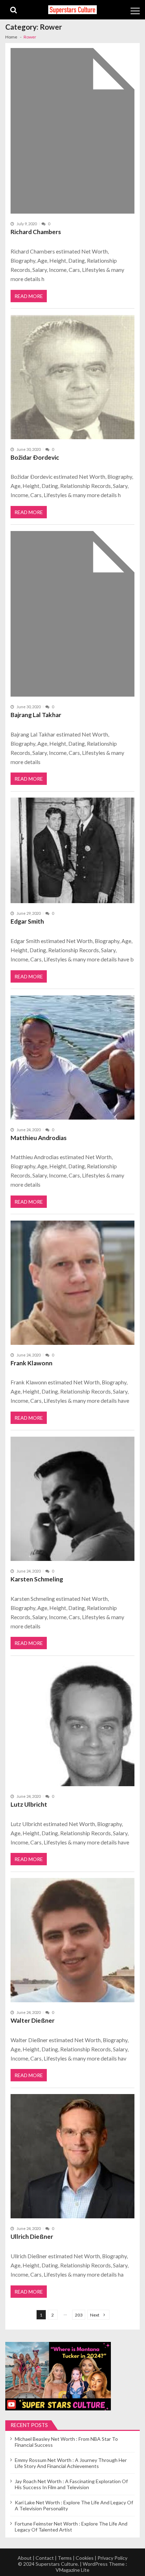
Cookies (85, 2558)
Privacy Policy (112, 2558)
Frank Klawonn (31, 1363)
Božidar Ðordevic (35, 457)
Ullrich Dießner (32, 2237)
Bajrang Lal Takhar (36, 715)
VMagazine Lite (72, 2570)
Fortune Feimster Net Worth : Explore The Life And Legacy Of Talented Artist (71, 2527)
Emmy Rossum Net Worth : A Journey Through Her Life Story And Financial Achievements (71, 2463)
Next (95, 2315)
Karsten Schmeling (37, 1579)
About (25, 2558)
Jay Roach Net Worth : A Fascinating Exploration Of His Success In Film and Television (71, 2484)
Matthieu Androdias (39, 1138)
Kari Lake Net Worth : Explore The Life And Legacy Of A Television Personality (74, 2505)
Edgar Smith (27, 921)
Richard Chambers (36, 232)
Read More (29, 296)
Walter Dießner (33, 2020)
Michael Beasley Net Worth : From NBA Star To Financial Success (66, 2442)
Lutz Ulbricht (29, 1804)
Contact (45, 2558)
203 (79, 2315)
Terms (65, 2558)
